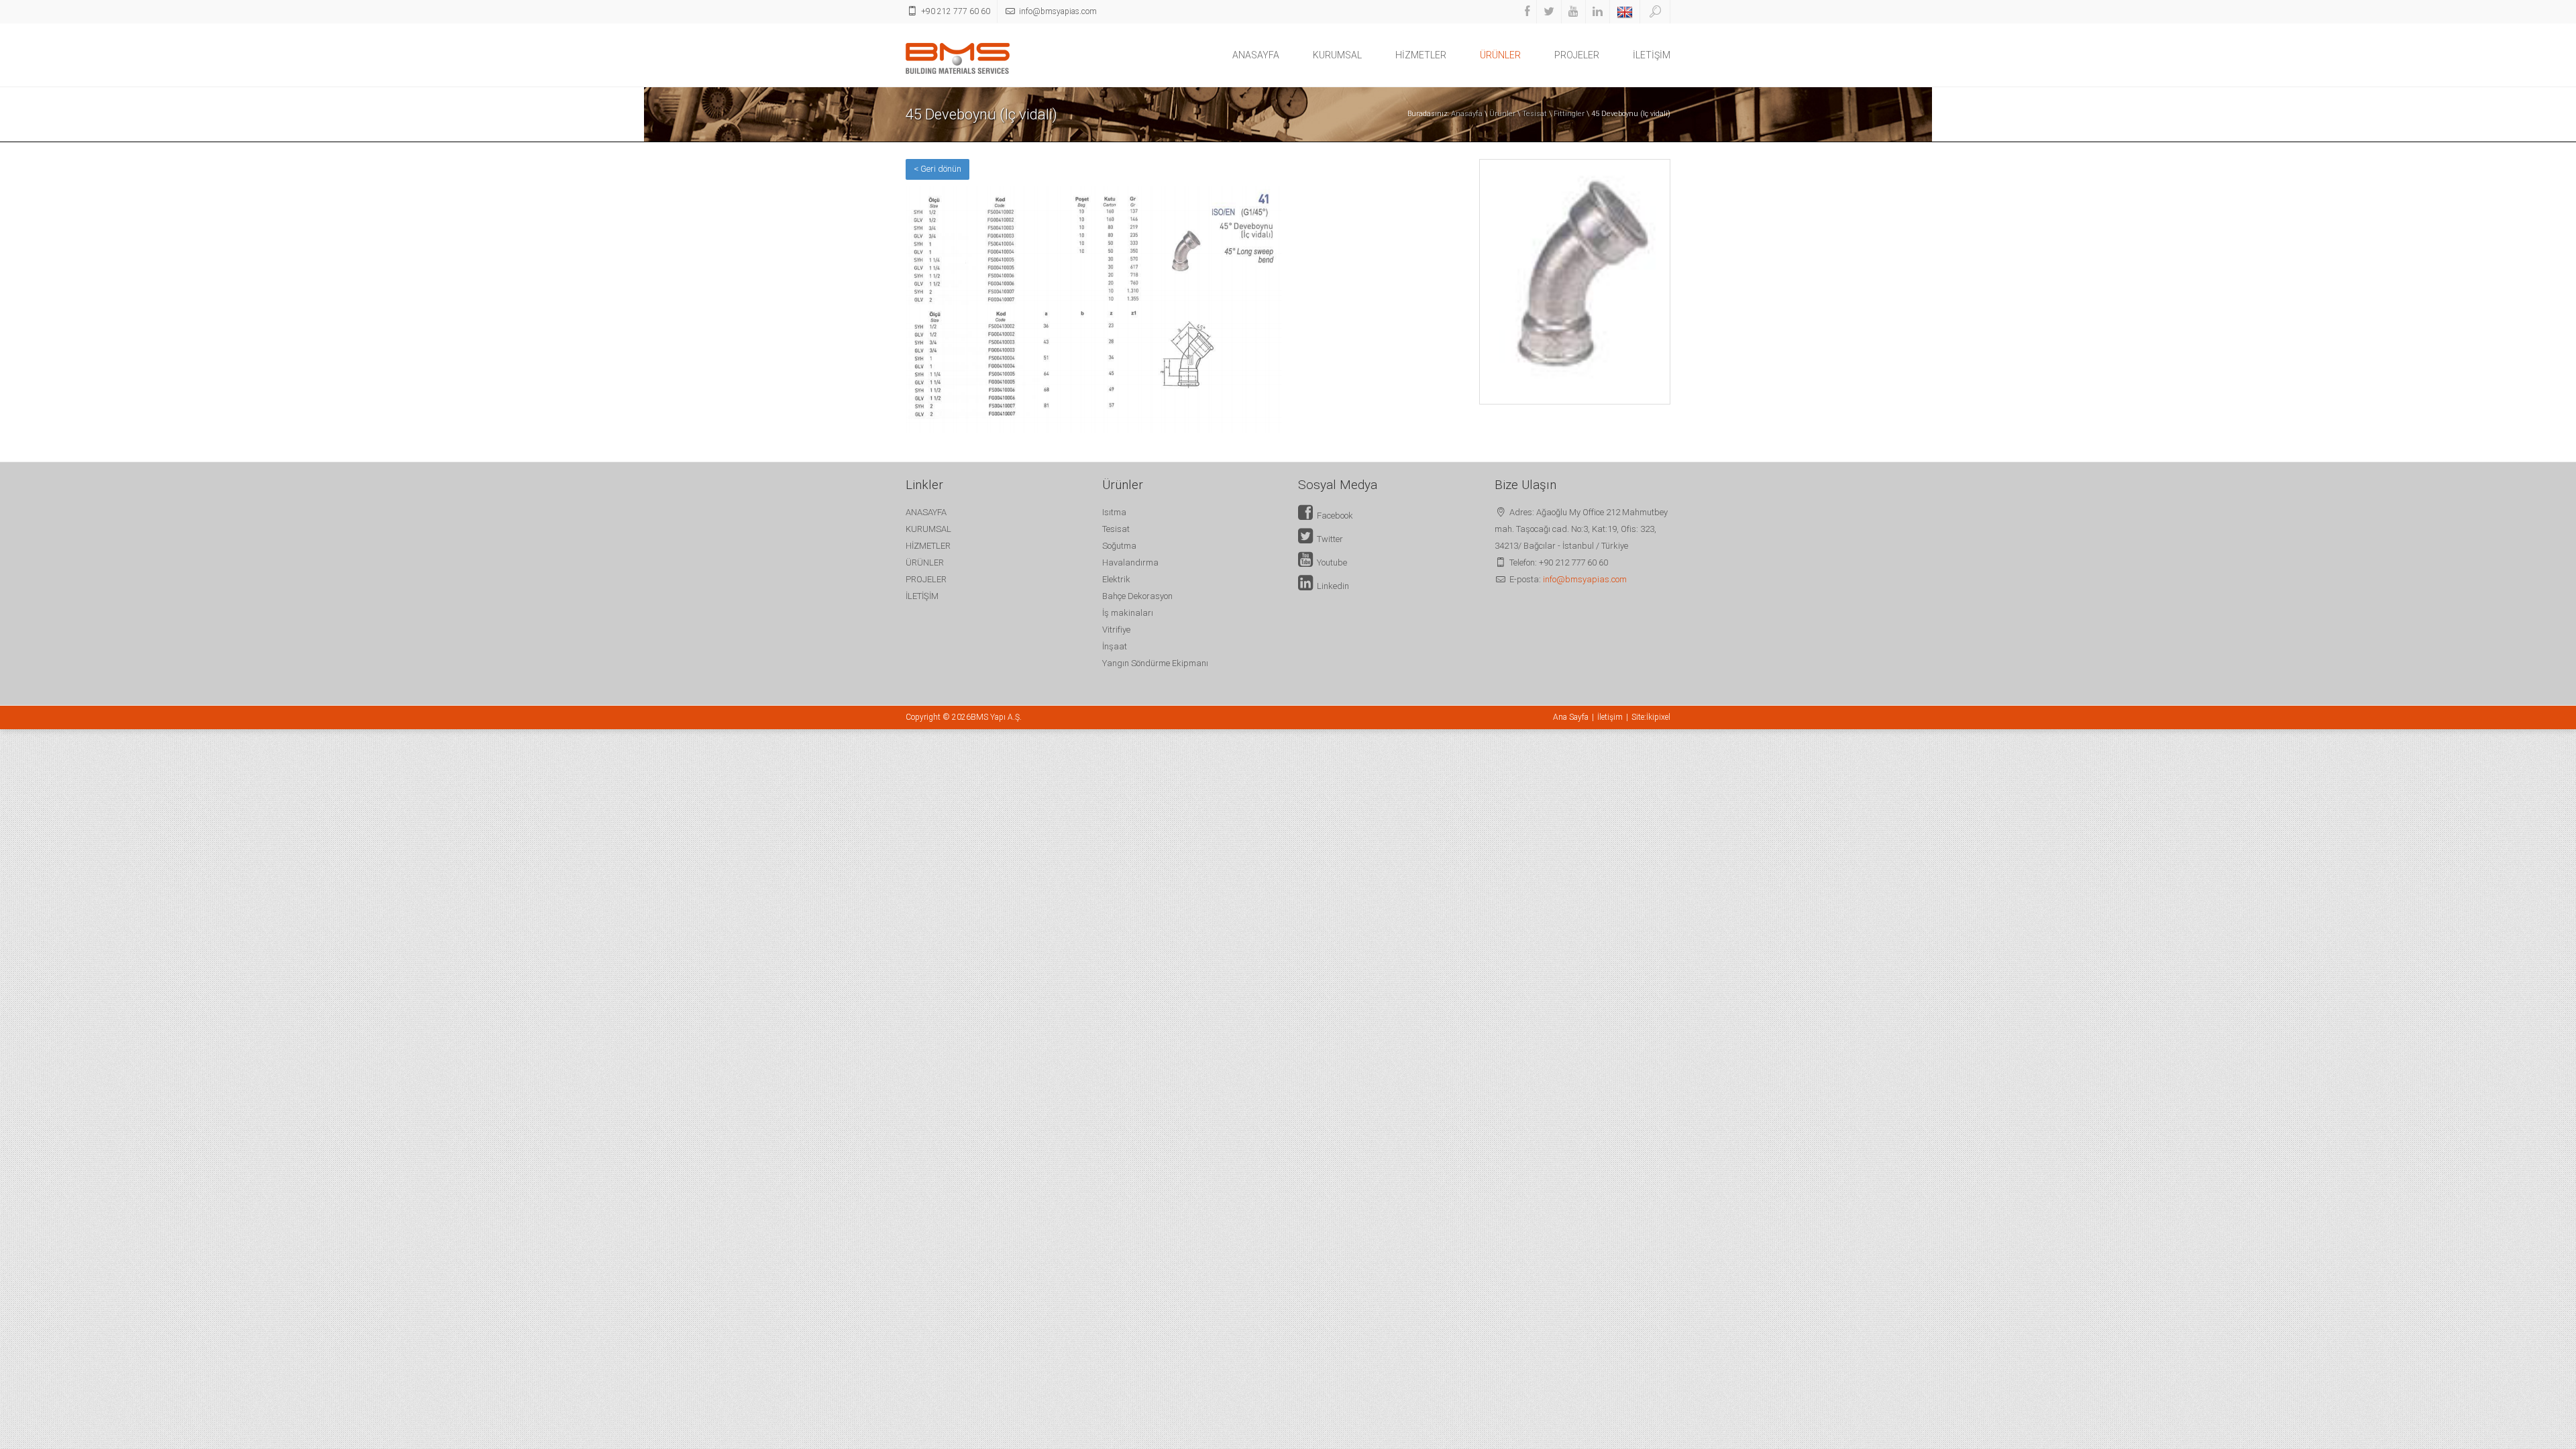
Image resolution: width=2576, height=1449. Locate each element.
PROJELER (1577, 55)
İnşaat (1115, 646)
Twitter (1328, 539)
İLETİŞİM (1652, 55)
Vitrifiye (1116, 630)
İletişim (1610, 717)
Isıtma (1114, 512)
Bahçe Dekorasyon (1137, 596)
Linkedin (1331, 586)
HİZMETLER (1421, 55)
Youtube (1330, 562)
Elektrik (1116, 579)
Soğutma (1119, 546)
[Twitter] (1549, 12)
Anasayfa (1467, 114)
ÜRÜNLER (1500, 55)
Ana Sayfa (1571, 717)
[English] (1625, 12)
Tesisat (1535, 114)
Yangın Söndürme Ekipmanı (1155, 663)
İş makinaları (1128, 613)
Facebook (1333, 516)
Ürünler (1502, 114)
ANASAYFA (1256, 55)
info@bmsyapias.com (1585, 579)
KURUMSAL (1337, 55)
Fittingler (1569, 114)
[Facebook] (1527, 12)
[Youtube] (1573, 12)
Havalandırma (1130, 562)
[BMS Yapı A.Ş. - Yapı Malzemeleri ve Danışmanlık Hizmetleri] (958, 57)
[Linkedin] (1598, 12)
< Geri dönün (937, 169)
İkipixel (1658, 717)
